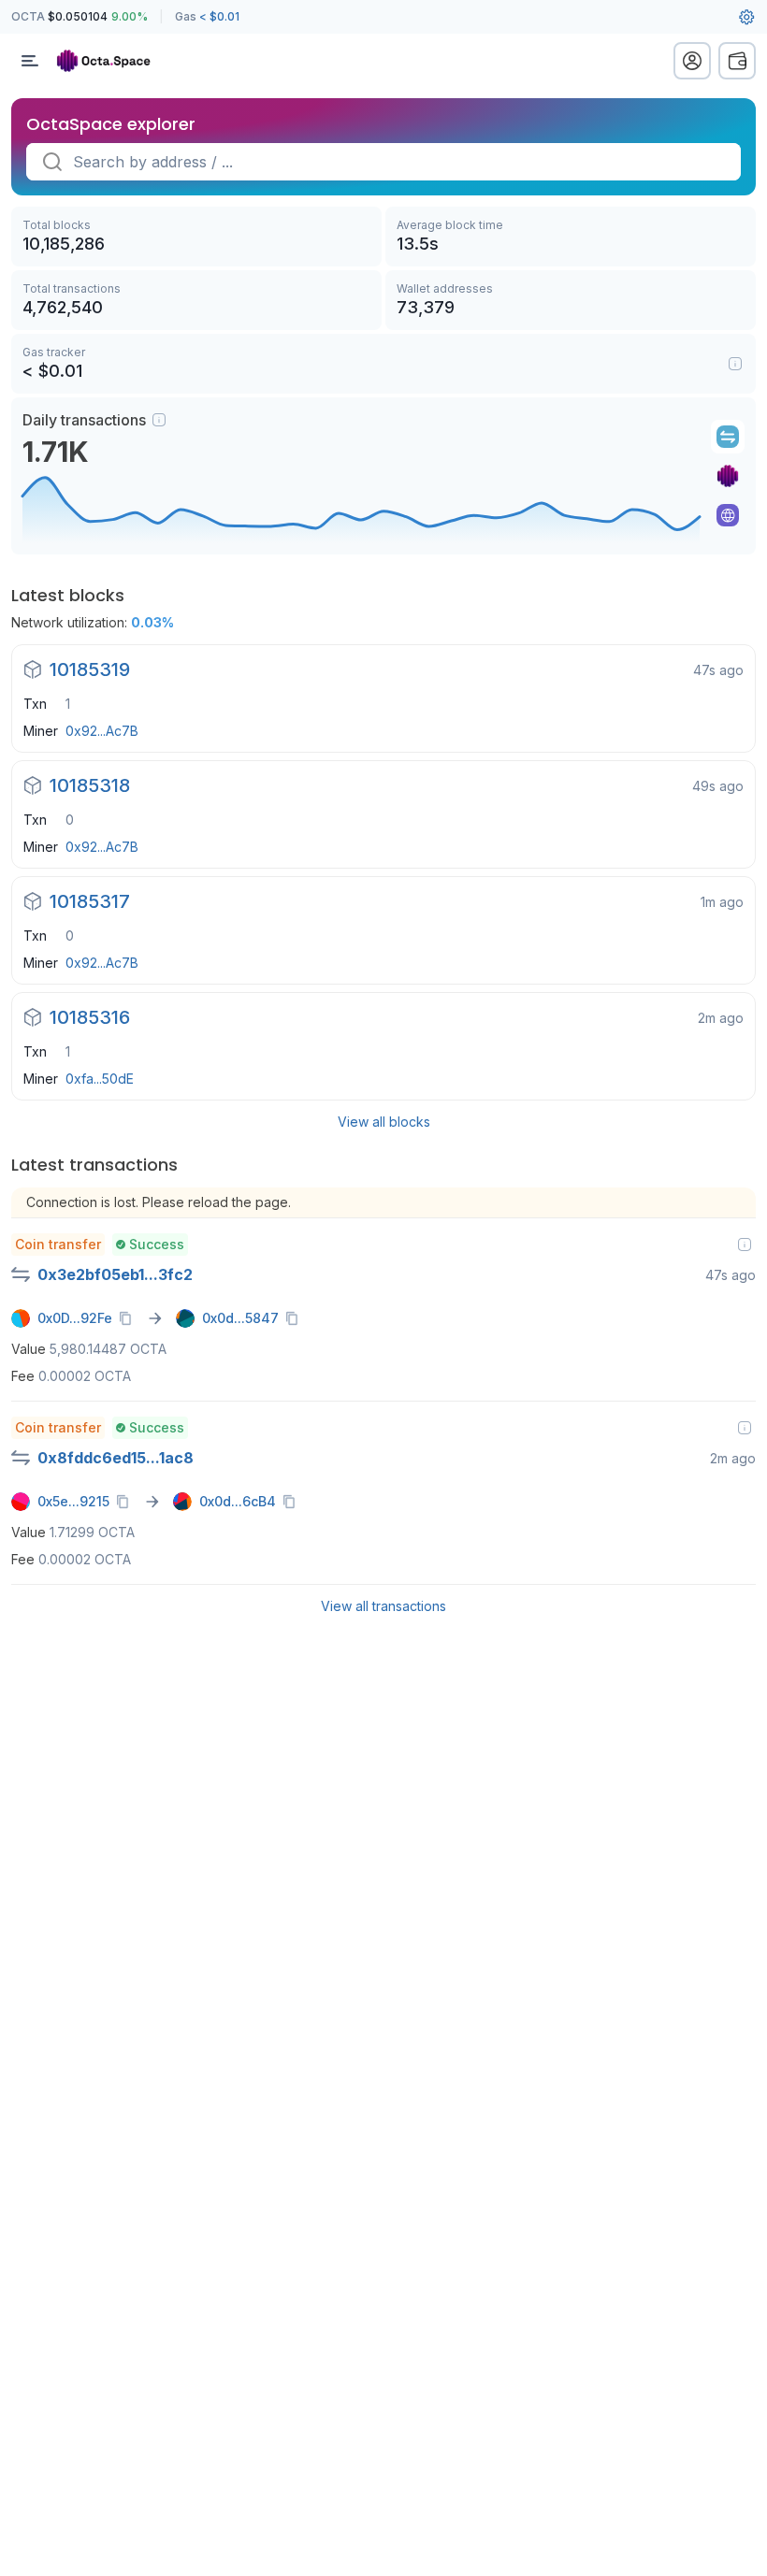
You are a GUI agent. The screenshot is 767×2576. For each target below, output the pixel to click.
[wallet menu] (737, 61)
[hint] (159, 420)
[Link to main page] (112, 61)
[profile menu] (692, 61)
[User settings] (746, 17)
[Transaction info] (745, 1245)
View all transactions (383, 1606)
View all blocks (384, 1122)
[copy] (129, 1318)
